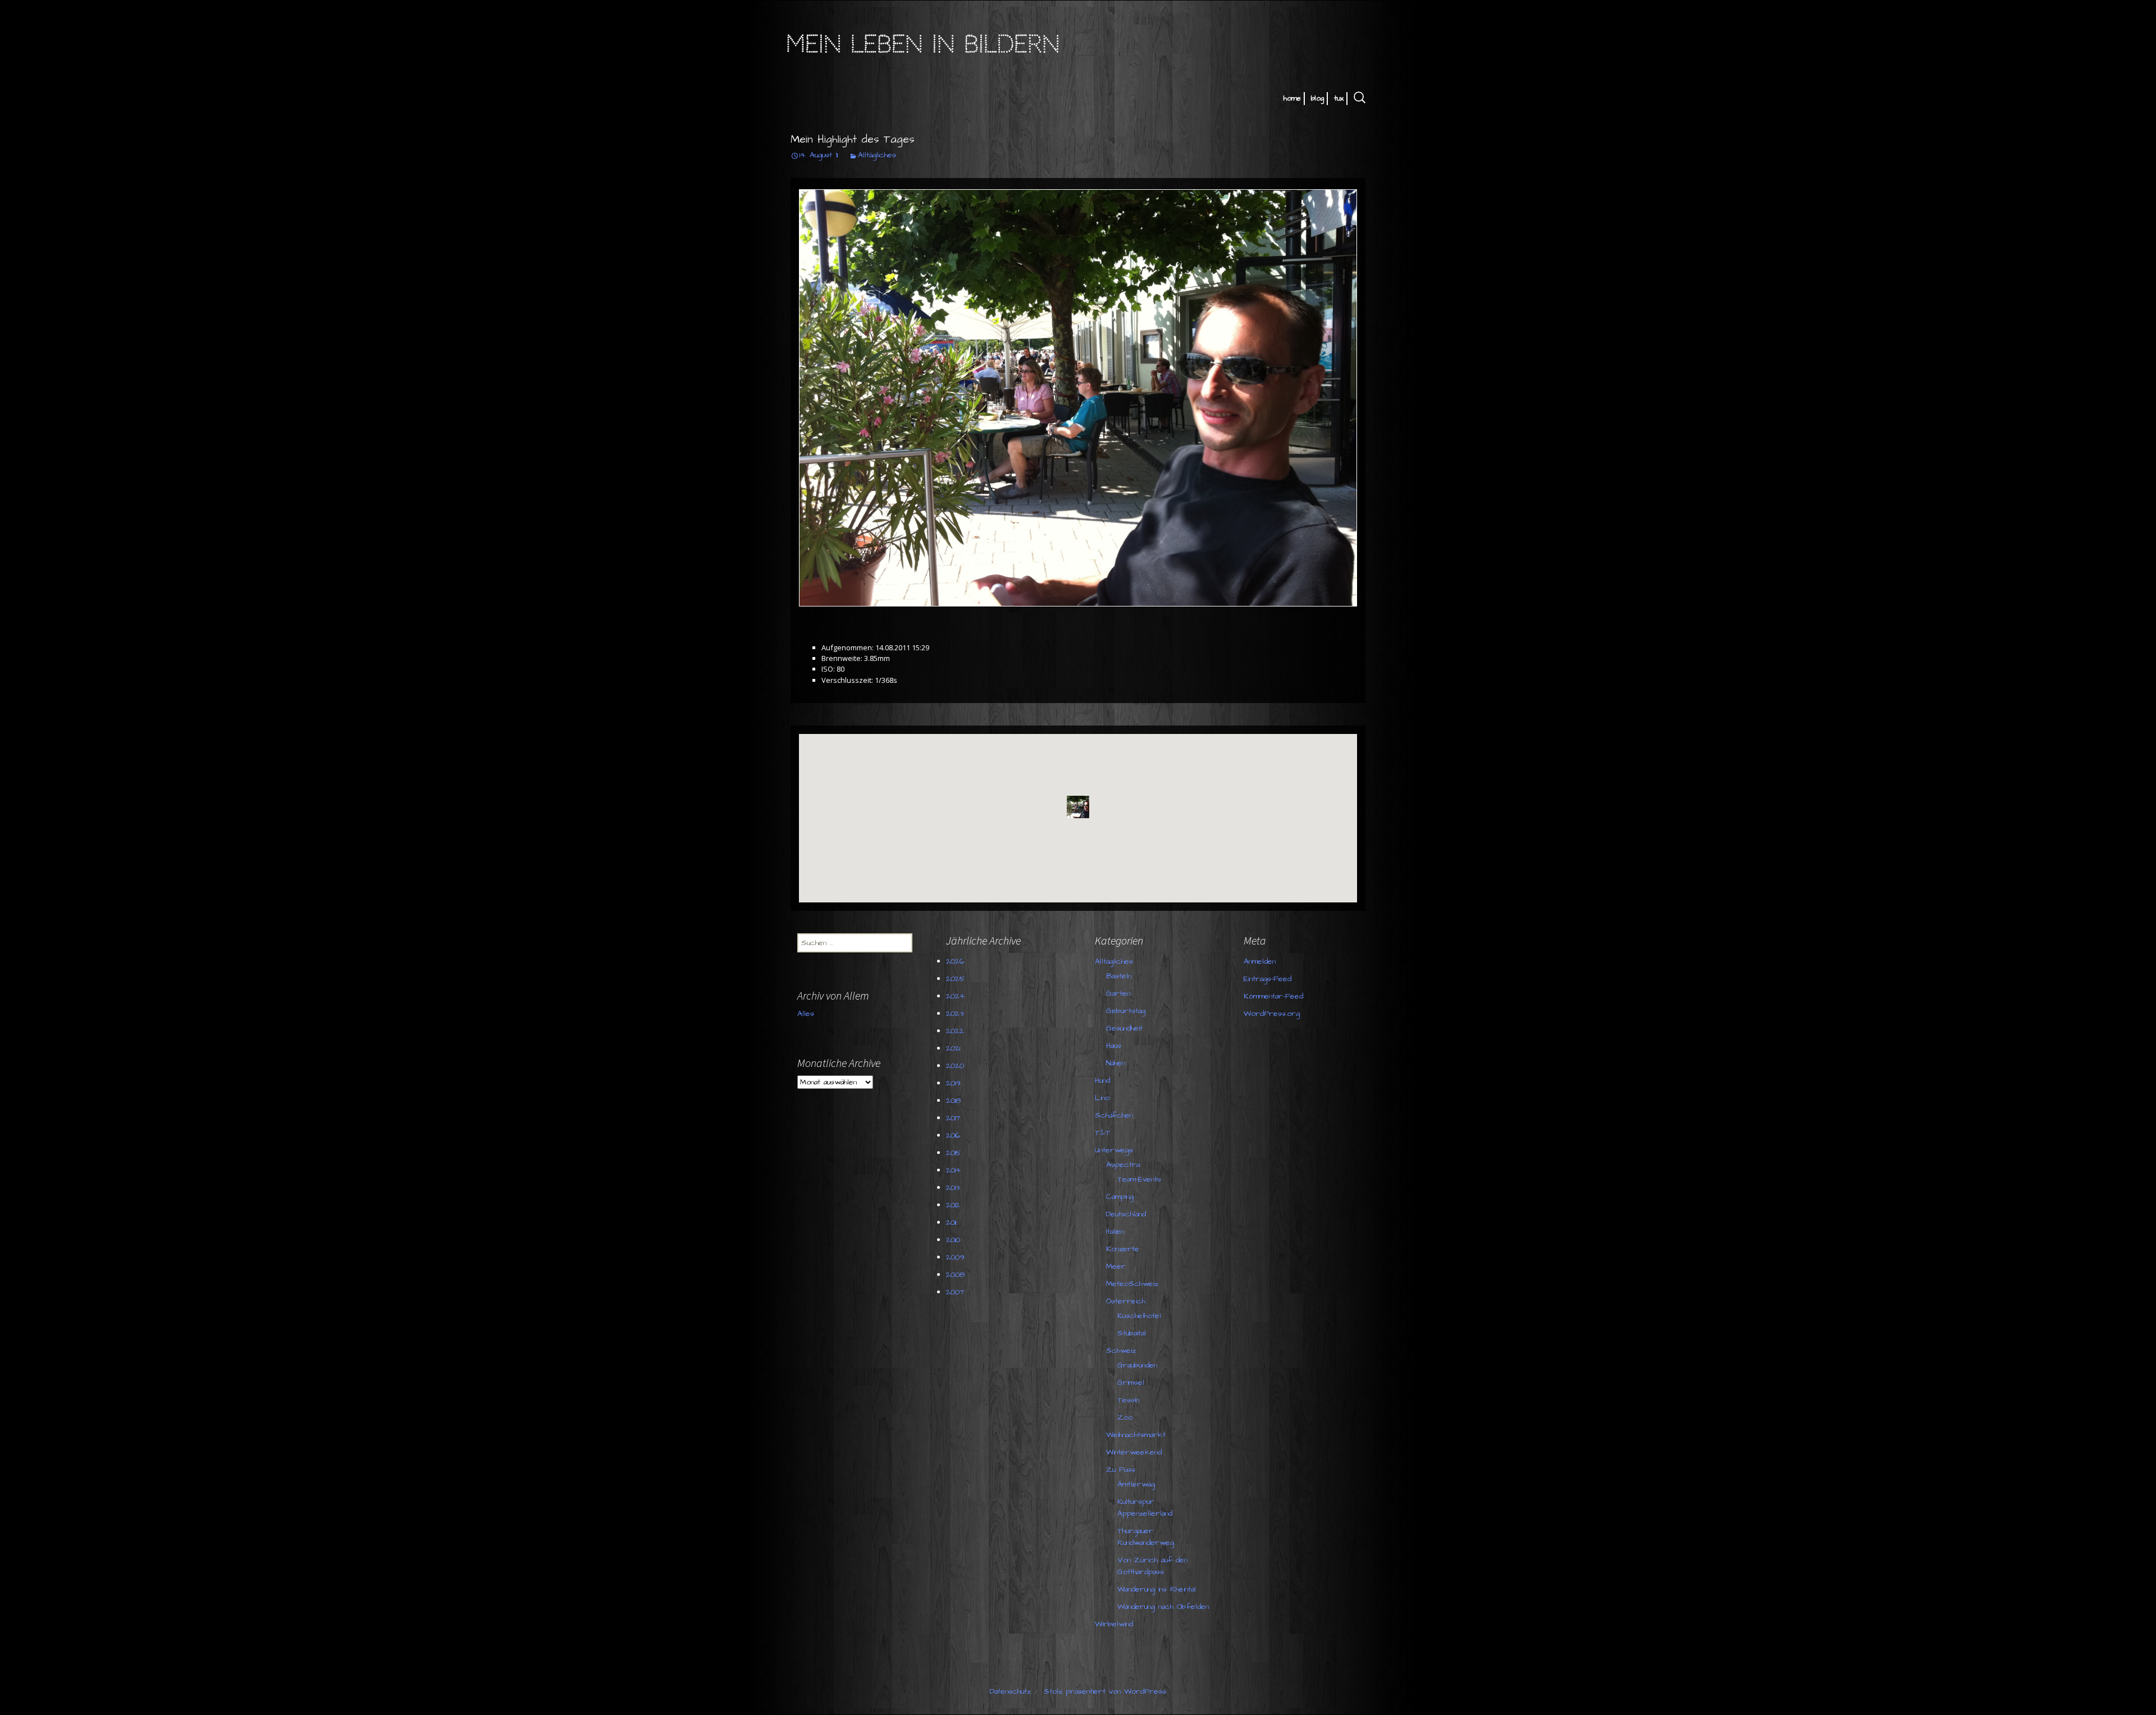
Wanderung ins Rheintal (1157, 1589)
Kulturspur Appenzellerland (1145, 1508)
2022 (955, 1031)
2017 (953, 1118)
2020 (955, 1066)
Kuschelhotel (1139, 1316)
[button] (1078, 807)
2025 (956, 979)
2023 (955, 1014)
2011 (951, 1223)
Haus (1114, 1046)
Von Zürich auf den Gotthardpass (1152, 1566)
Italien (1115, 1231)
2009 (955, 1257)
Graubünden (1137, 1365)
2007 (955, 1292)
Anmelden (1260, 961)
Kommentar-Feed (1273, 996)
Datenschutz (1010, 1691)
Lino (1102, 1098)
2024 (955, 996)
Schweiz (1121, 1351)
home (1292, 98)
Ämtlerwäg (1136, 1484)
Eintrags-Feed (1267, 979)
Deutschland (1126, 1214)
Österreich (1126, 1301)
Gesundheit (1124, 1028)
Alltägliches (877, 155)
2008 (955, 1275)
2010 (953, 1240)
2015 (954, 1153)
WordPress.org (1272, 1014)
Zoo (1125, 1417)
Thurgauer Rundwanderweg (1146, 1537)
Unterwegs (1114, 1150)
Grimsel (1131, 1383)
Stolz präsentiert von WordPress (1105, 1691)
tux (1339, 98)
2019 (953, 1083)
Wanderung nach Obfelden (1163, 1607)
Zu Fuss (1121, 1470)
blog (1317, 98)
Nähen (1116, 1063)
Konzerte (1123, 1249)
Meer (1116, 1266)
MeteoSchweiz (1132, 1284)
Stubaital (1132, 1333)
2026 (955, 961)
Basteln (1119, 976)
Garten (1118, 993)
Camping (1120, 1197)
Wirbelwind (1114, 1624)
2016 (953, 1135)
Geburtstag (1126, 1011)
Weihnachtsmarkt (1136, 1435)
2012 (953, 1205)
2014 (953, 1170)
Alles (806, 1014)
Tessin (1128, 1400)
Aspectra (1123, 1165)
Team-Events (1139, 1179)
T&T (1103, 1133)
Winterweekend (1134, 1452)
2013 (953, 1188)
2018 (953, 1101)
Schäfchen (1114, 1115)
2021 (953, 1048)
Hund (1102, 1080)
